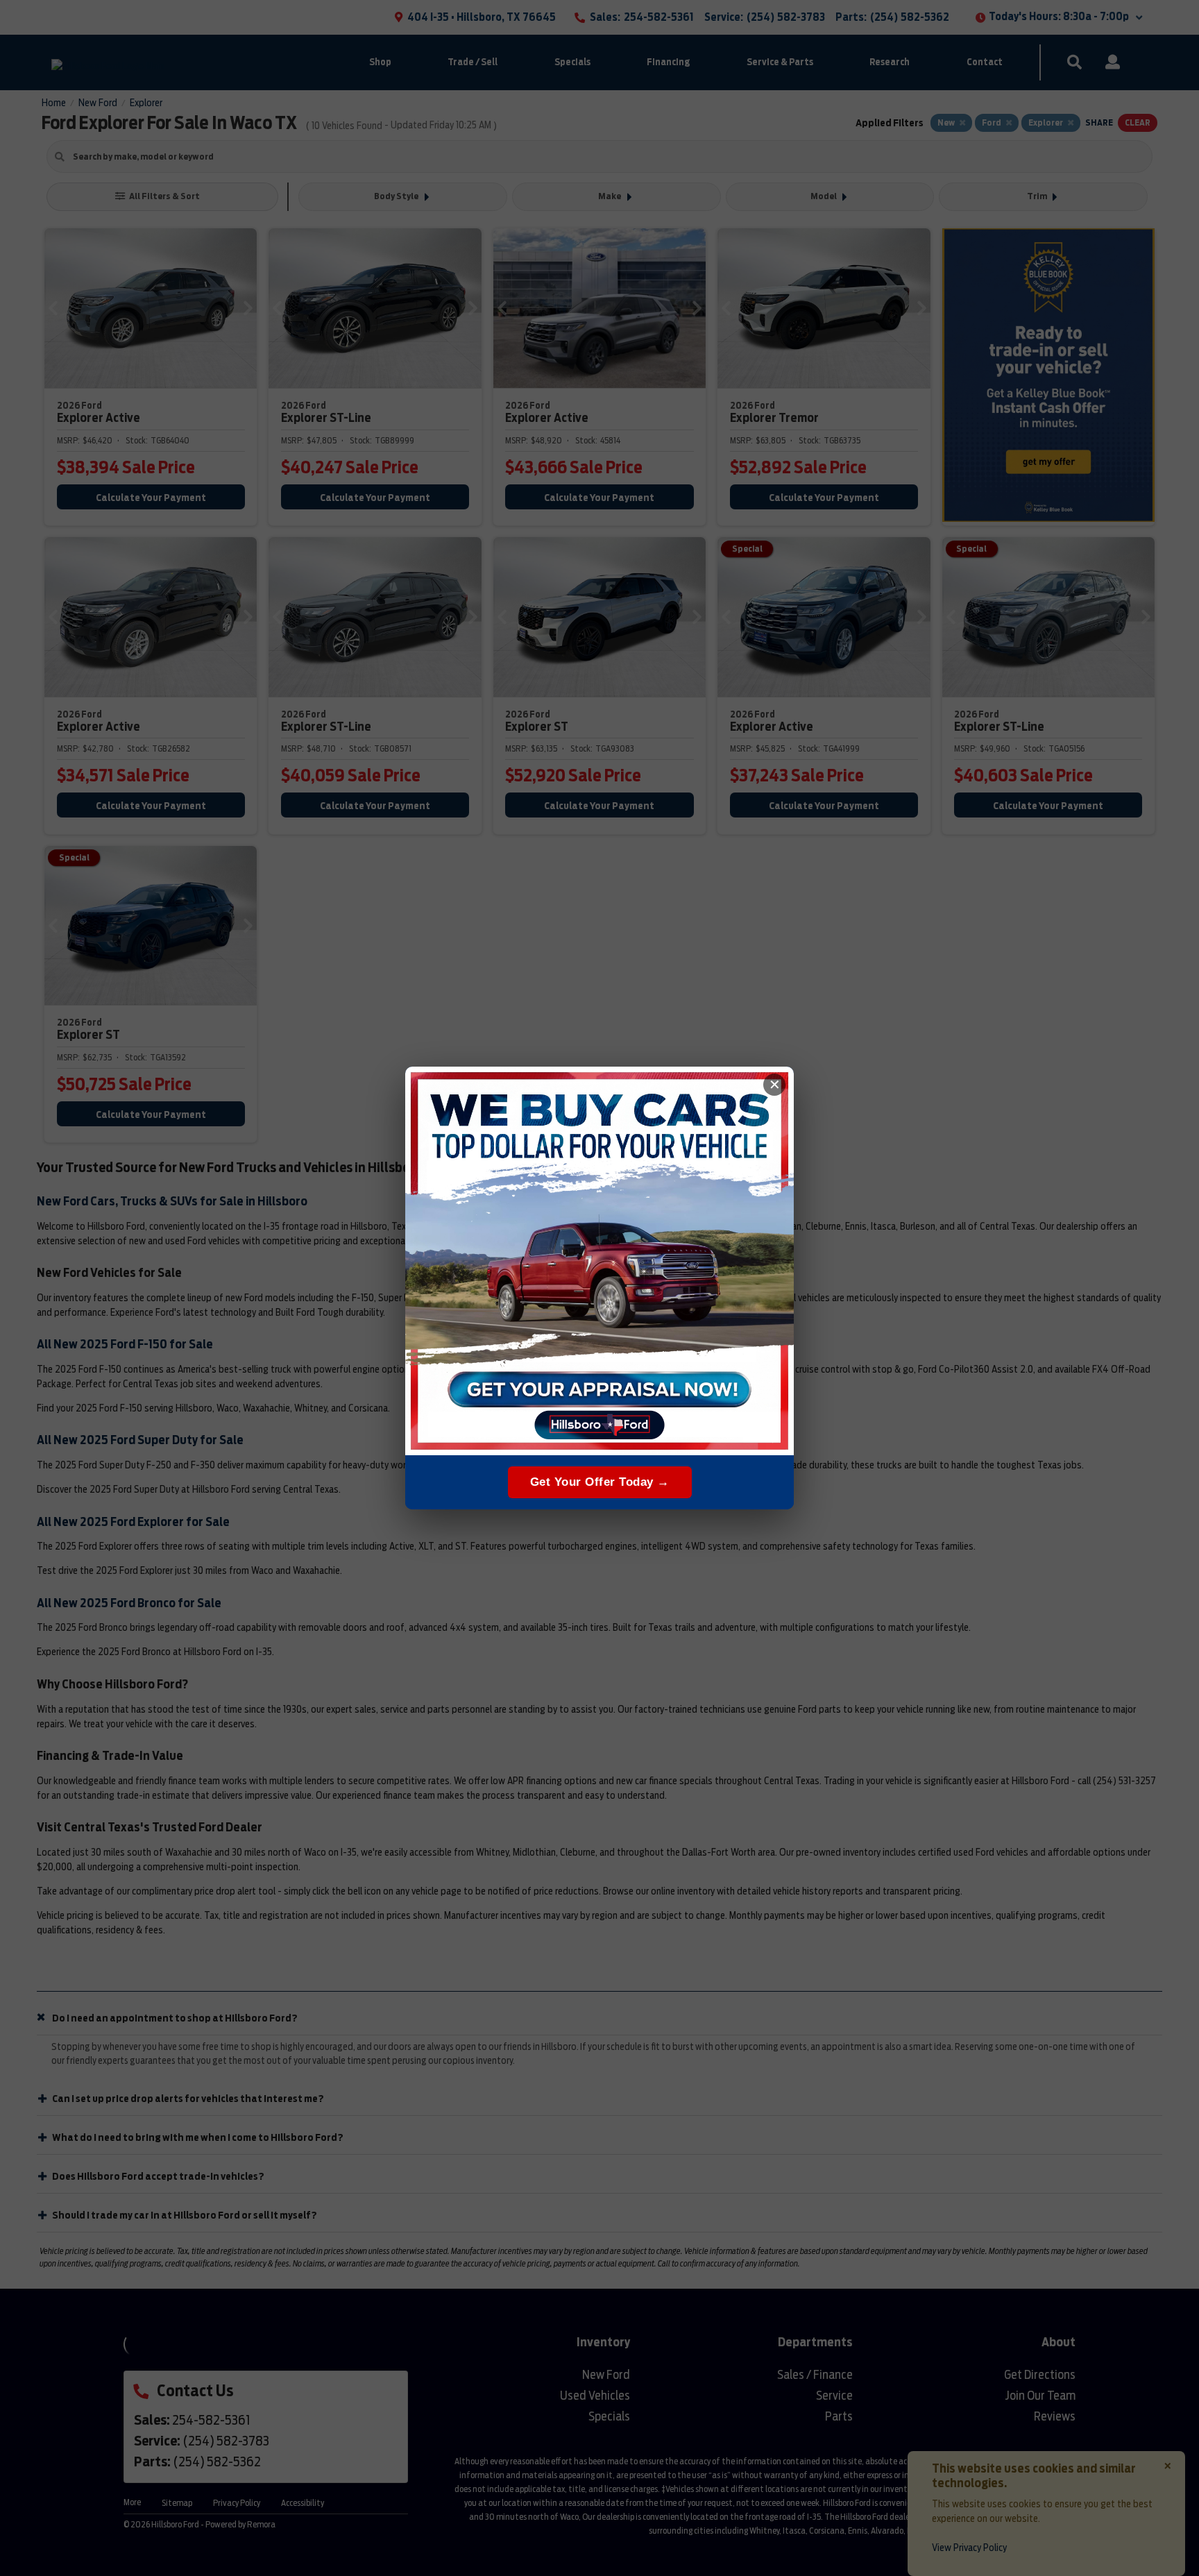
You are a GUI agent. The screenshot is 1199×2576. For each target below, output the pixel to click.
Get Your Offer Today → (600, 1482)
